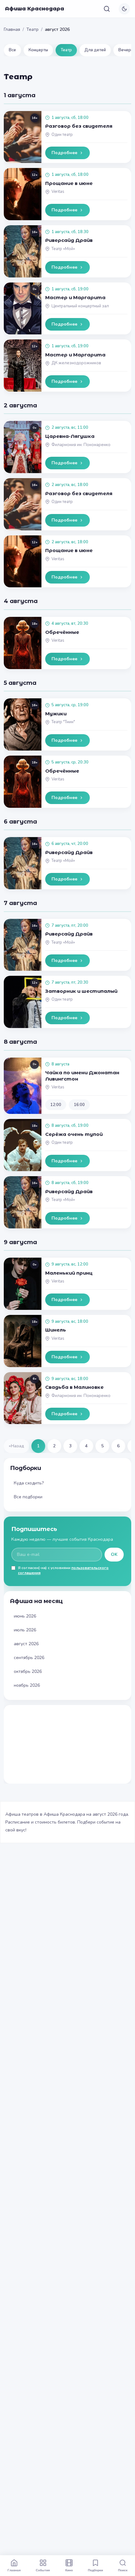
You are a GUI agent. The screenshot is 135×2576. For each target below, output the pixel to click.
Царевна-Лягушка (70, 436)
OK (114, 1554)
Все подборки (28, 1497)
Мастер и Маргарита (75, 297)
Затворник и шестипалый (81, 991)
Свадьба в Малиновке (74, 1387)
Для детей (95, 50)
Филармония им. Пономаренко (81, 445)
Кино (69, 2570)
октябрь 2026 (28, 1671)
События (43, 2570)
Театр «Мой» (63, 249)
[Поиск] (107, 9)
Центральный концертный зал (80, 306)
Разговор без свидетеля (79, 126)
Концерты (38, 50)
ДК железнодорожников (76, 363)
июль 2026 (25, 1630)
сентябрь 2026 (29, 1658)
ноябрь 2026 (27, 1685)
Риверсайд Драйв (69, 240)
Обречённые (62, 632)
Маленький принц (69, 1273)
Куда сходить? (29, 1483)
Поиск (123, 2570)
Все (12, 50)
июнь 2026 (25, 1616)
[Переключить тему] (124, 9)
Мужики (56, 714)
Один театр (62, 135)
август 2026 (26, 1644)
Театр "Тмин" (63, 722)
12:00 (56, 1105)
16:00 (79, 1105)
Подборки (95, 2570)
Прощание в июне (69, 183)
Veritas (58, 192)
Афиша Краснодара (35, 9)
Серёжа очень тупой (74, 1134)
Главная (12, 29)
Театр (32, 29)
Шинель (56, 1330)
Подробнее (64, 153)
